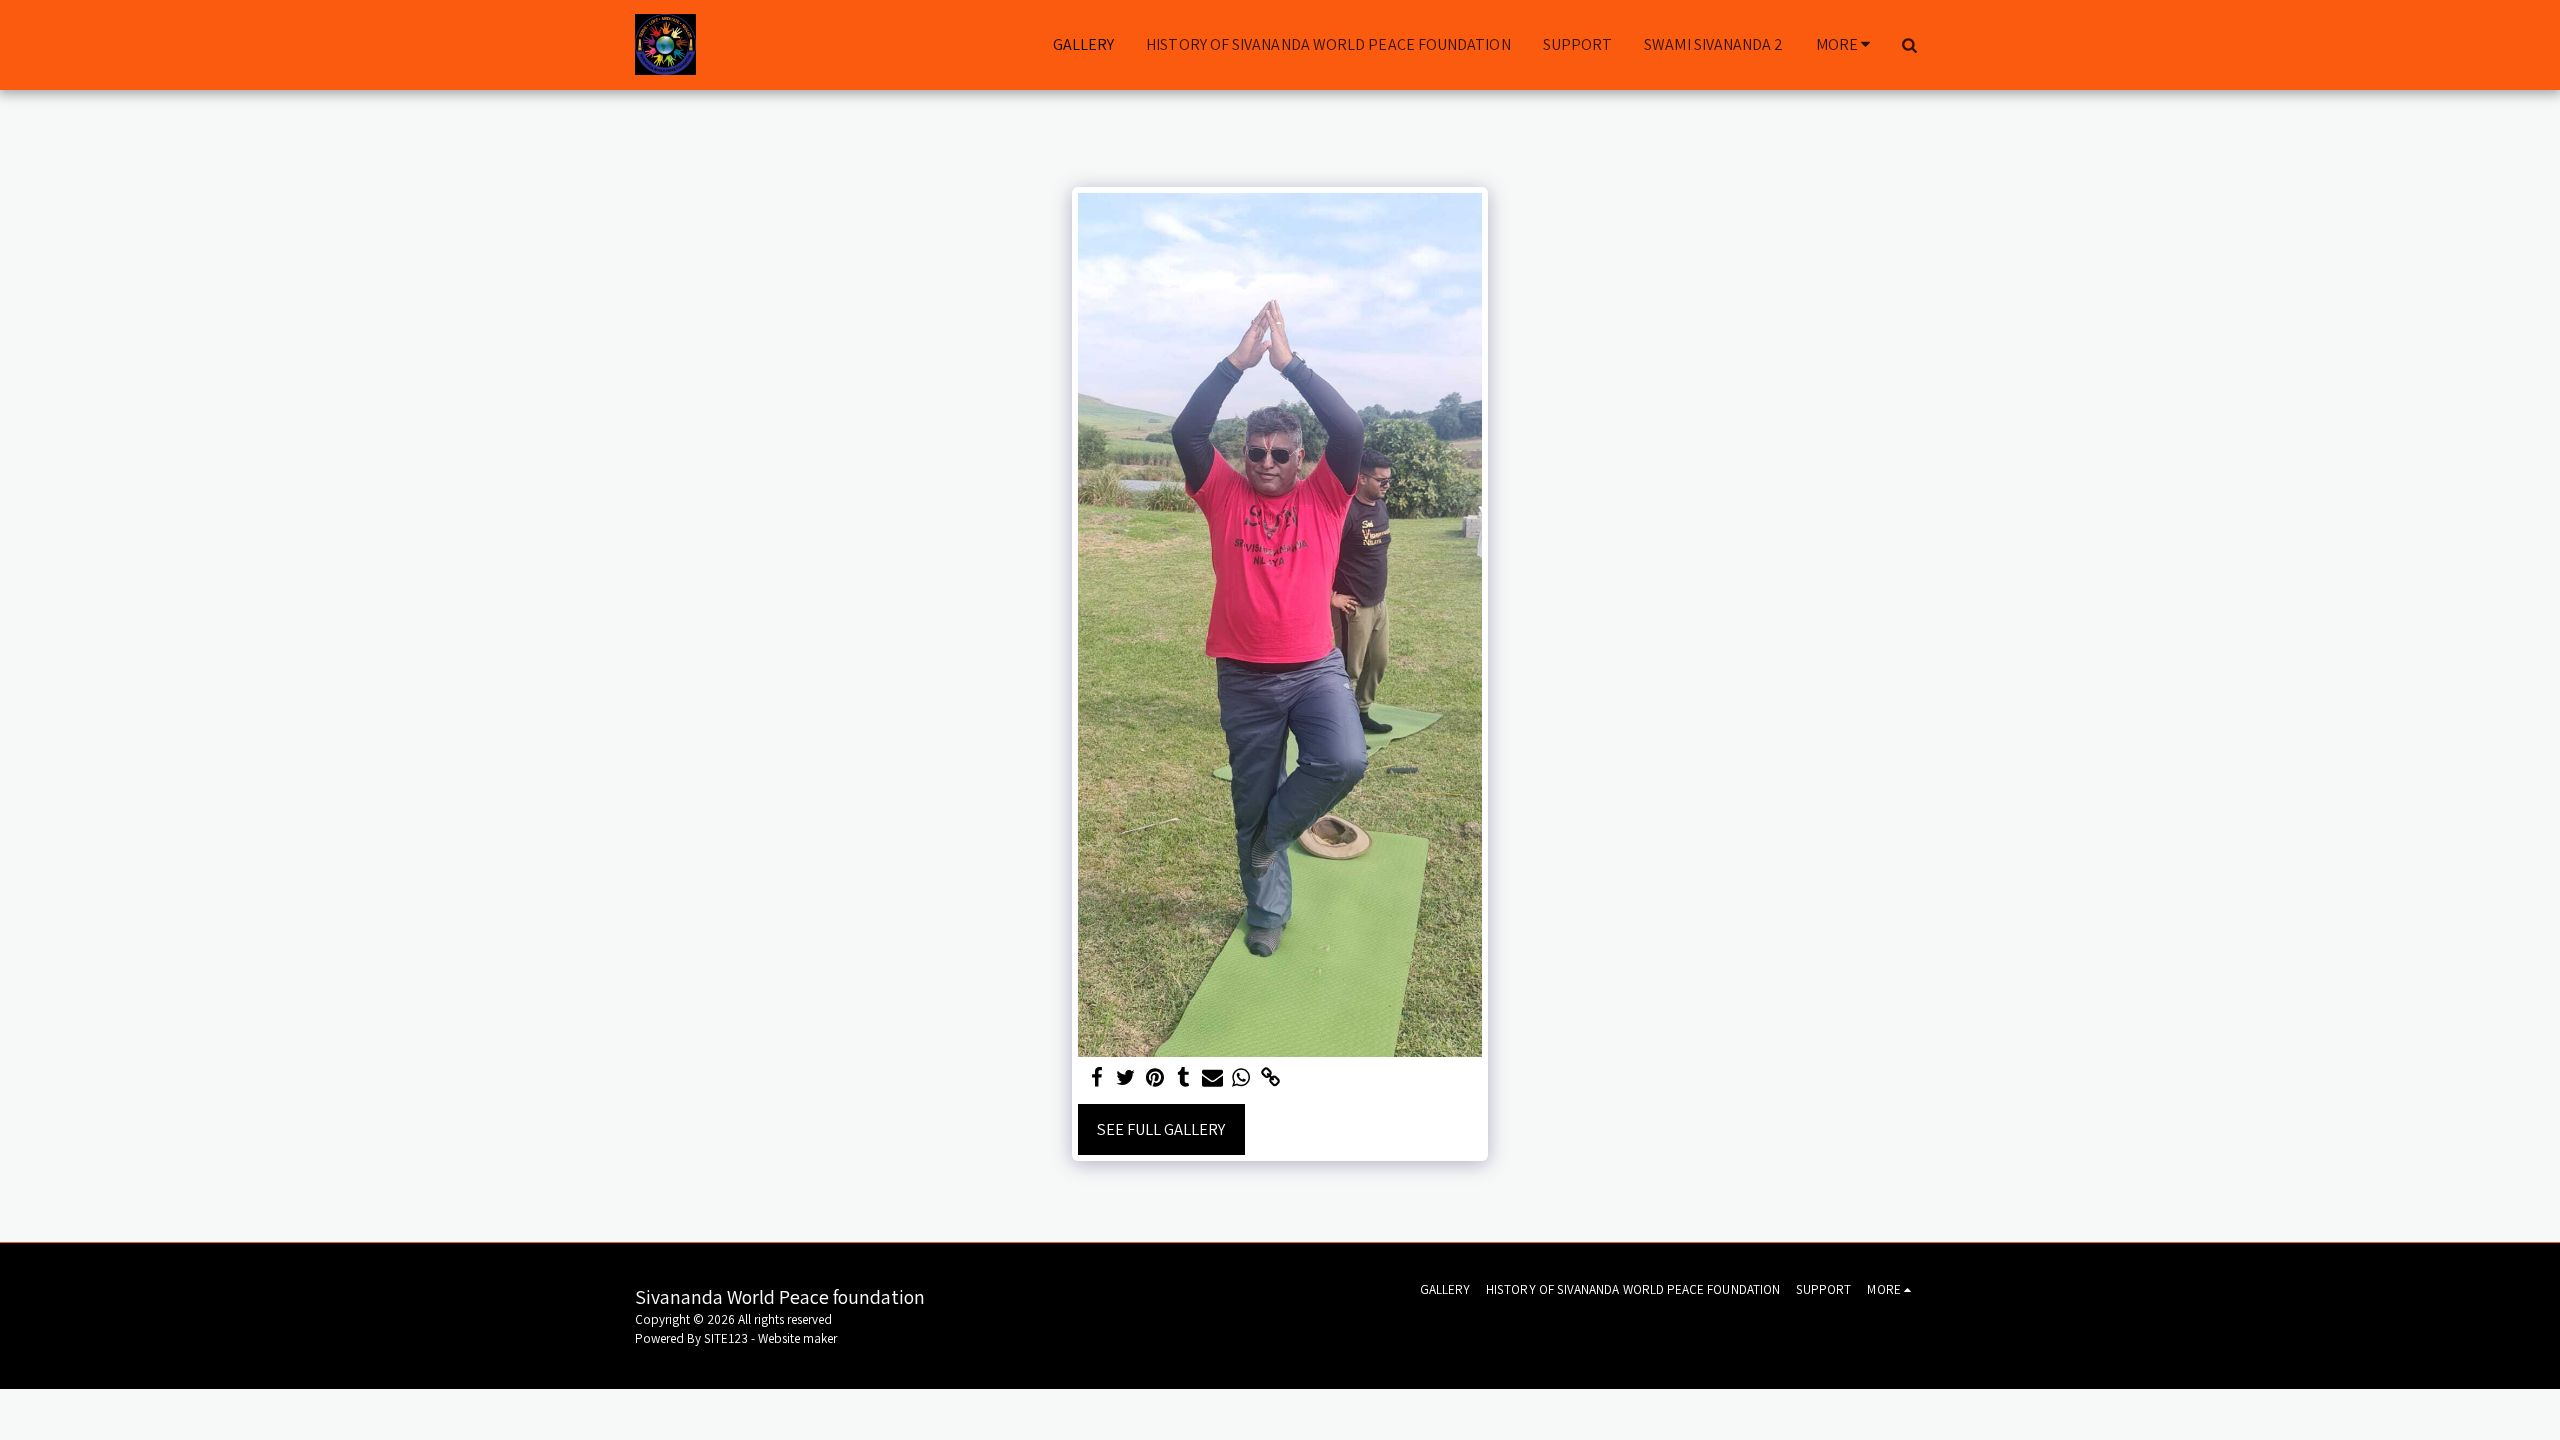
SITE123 (726, 1338)
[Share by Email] (1212, 1078)
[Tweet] (1125, 1078)
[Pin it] (1154, 1078)
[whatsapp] (1241, 1078)
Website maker (797, 1338)
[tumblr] (1183, 1078)
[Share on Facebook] (1097, 1078)
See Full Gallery (1161, 1129)
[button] (1909, 45)
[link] (1270, 1078)
